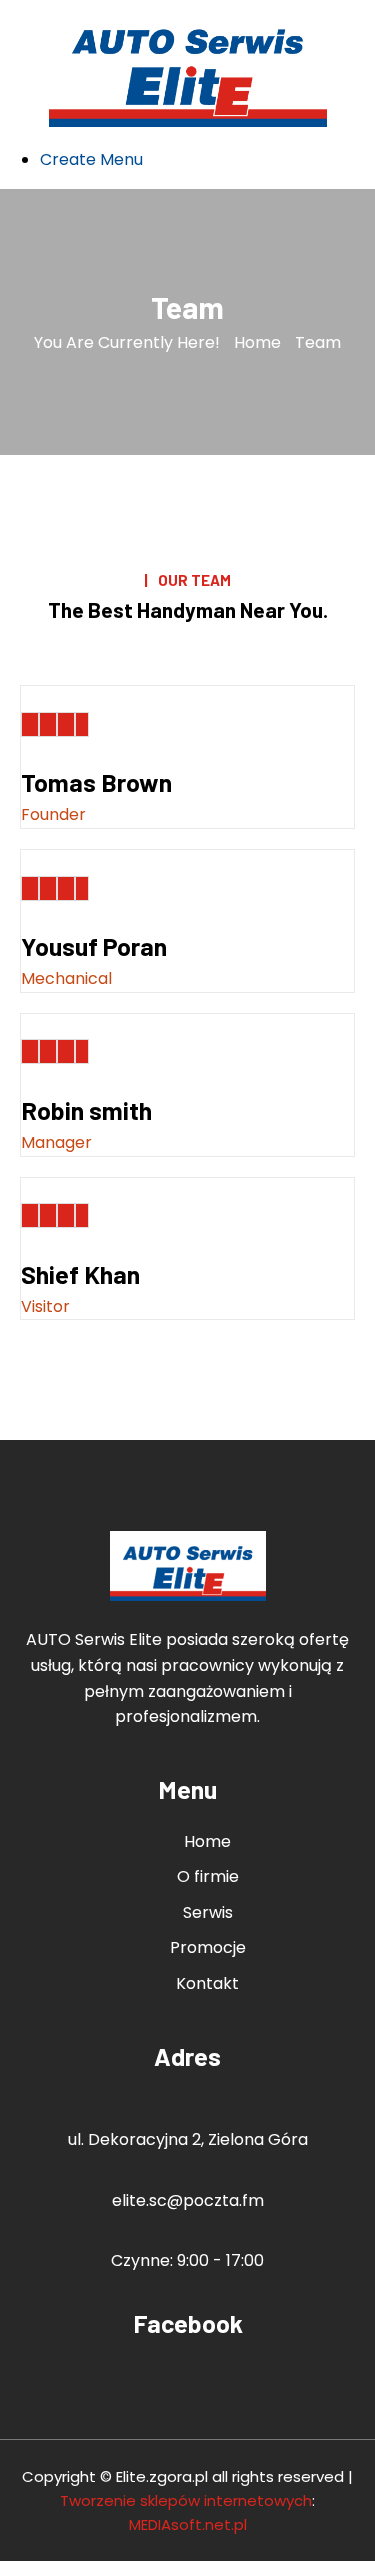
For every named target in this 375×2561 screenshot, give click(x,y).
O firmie (208, 1876)
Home (257, 342)
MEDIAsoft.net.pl (188, 2524)
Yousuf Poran (94, 946)
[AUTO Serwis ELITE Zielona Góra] (188, 72)
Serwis (208, 1912)
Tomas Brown (96, 782)
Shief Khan (80, 1274)
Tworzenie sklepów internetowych (186, 2500)
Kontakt (207, 1983)
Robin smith (86, 1110)
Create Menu (91, 159)
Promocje (208, 1947)
